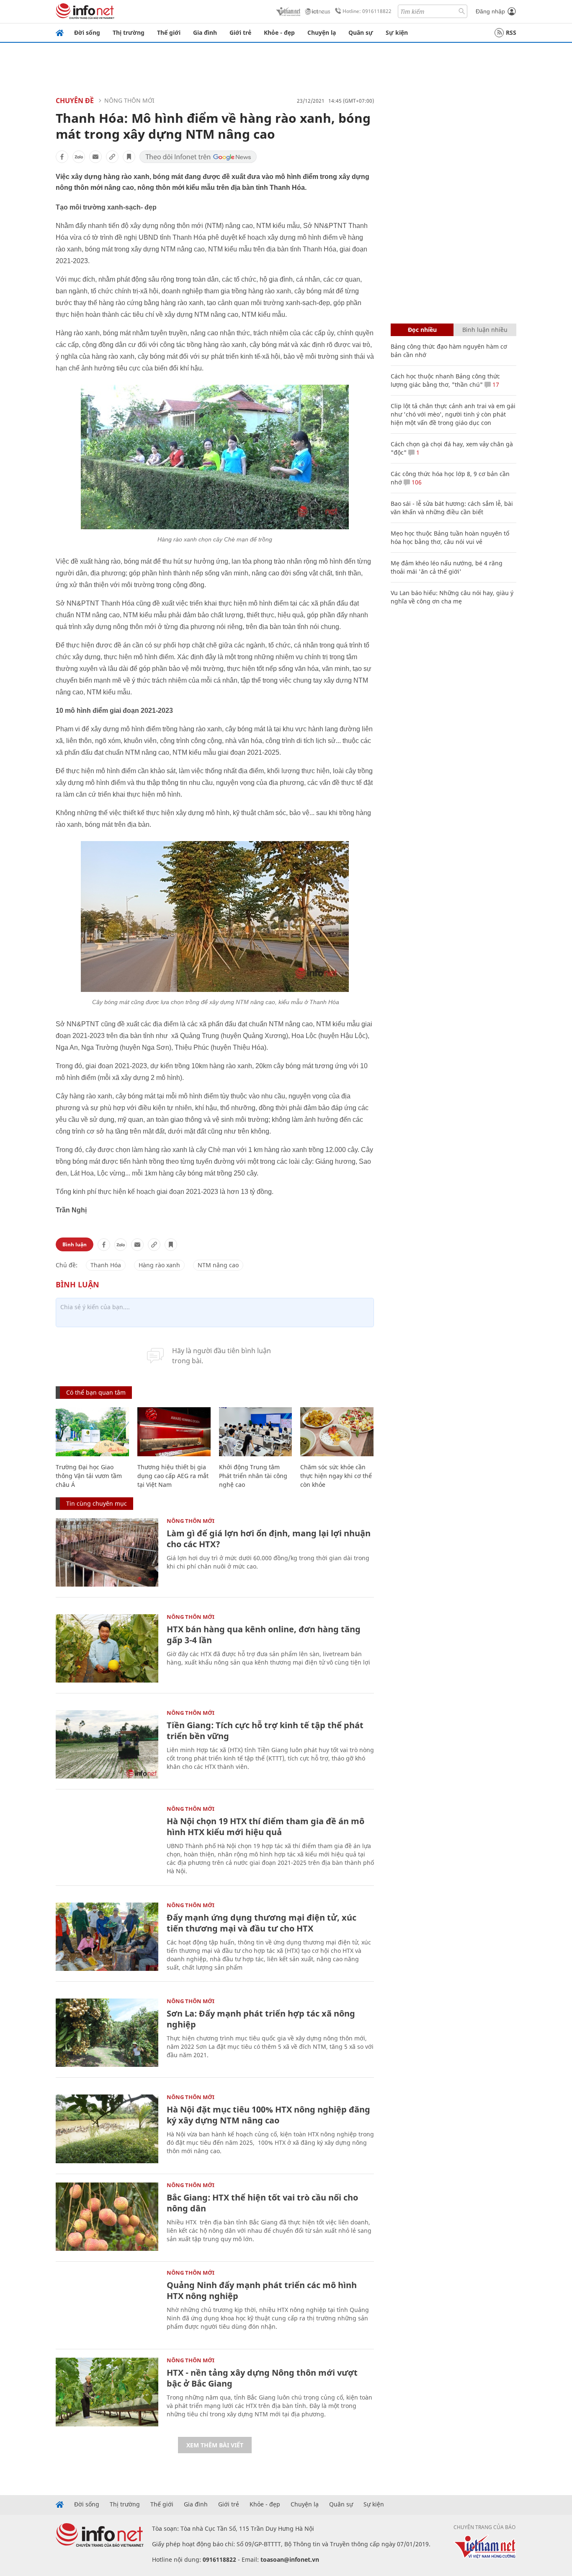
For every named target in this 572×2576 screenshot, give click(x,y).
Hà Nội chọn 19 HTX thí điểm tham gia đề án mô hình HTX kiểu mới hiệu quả (265, 1827)
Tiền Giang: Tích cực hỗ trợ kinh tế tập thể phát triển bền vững (265, 1731)
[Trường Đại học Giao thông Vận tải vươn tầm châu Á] (92, 1432)
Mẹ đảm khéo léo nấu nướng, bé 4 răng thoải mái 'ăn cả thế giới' (447, 567)
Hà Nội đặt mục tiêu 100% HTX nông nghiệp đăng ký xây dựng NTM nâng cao (268, 2115)
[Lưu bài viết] (129, 157)
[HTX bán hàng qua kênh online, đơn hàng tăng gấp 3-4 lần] (107, 1648)
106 (416, 482)
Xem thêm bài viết (215, 2445)
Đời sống (87, 32)
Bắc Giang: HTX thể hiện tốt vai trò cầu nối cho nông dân (262, 2203)
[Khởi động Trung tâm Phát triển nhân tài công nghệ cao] (256, 1432)
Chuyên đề (75, 101)
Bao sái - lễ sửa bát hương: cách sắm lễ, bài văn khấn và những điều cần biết (452, 508)
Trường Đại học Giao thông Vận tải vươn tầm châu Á (89, 1476)
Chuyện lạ (322, 32)
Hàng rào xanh (159, 1265)
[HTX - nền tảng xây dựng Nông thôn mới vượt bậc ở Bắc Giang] (107, 2392)
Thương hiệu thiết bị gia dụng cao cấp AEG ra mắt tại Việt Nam (173, 1476)
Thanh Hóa (106, 1265)
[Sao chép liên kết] (112, 157)
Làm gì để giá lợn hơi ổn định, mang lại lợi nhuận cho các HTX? (269, 1539)
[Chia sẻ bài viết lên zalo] (79, 157)
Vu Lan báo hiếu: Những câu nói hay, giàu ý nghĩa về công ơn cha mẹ (452, 597)
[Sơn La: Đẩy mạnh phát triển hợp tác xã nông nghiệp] (107, 2033)
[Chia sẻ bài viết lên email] (95, 157)
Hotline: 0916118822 (367, 11)
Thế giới (169, 32)
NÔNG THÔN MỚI (129, 100)
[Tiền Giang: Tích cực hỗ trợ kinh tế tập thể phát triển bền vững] (107, 1744)
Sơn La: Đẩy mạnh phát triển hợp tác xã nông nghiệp (261, 2019)
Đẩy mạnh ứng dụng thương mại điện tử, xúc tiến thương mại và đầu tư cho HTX (262, 1923)
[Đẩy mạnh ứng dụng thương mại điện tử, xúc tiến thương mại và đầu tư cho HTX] (107, 1937)
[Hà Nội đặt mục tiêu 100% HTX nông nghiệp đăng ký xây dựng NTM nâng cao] (107, 2129)
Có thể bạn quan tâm (96, 1392)
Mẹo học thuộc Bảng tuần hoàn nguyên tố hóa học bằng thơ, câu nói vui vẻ (450, 537)
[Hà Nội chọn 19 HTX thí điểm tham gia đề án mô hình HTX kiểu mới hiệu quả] (107, 1840)
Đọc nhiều (422, 330)
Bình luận (75, 1244)
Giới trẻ (240, 32)
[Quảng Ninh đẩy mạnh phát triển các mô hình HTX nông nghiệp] (107, 2304)
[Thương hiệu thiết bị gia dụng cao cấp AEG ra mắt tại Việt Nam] (174, 1432)
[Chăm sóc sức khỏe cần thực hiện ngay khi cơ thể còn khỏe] (337, 1432)
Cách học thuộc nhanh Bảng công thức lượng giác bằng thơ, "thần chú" (445, 380)
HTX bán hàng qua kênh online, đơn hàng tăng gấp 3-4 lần (264, 1635)
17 (495, 384)
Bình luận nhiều (485, 330)
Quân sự (361, 32)
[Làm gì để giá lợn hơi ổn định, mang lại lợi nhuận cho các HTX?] (107, 1552)
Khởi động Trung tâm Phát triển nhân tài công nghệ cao (253, 1476)
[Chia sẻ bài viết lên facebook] (62, 157)
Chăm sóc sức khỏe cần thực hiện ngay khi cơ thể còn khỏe (336, 1476)
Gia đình (205, 32)
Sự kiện (397, 32)
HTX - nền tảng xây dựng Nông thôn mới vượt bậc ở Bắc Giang (262, 2378)
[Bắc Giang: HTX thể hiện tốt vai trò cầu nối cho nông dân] (107, 2217)
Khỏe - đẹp (279, 32)
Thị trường (129, 32)
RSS (511, 32)
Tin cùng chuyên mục (97, 1503)
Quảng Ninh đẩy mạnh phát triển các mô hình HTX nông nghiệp (262, 2290)
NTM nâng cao (218, 1265)
